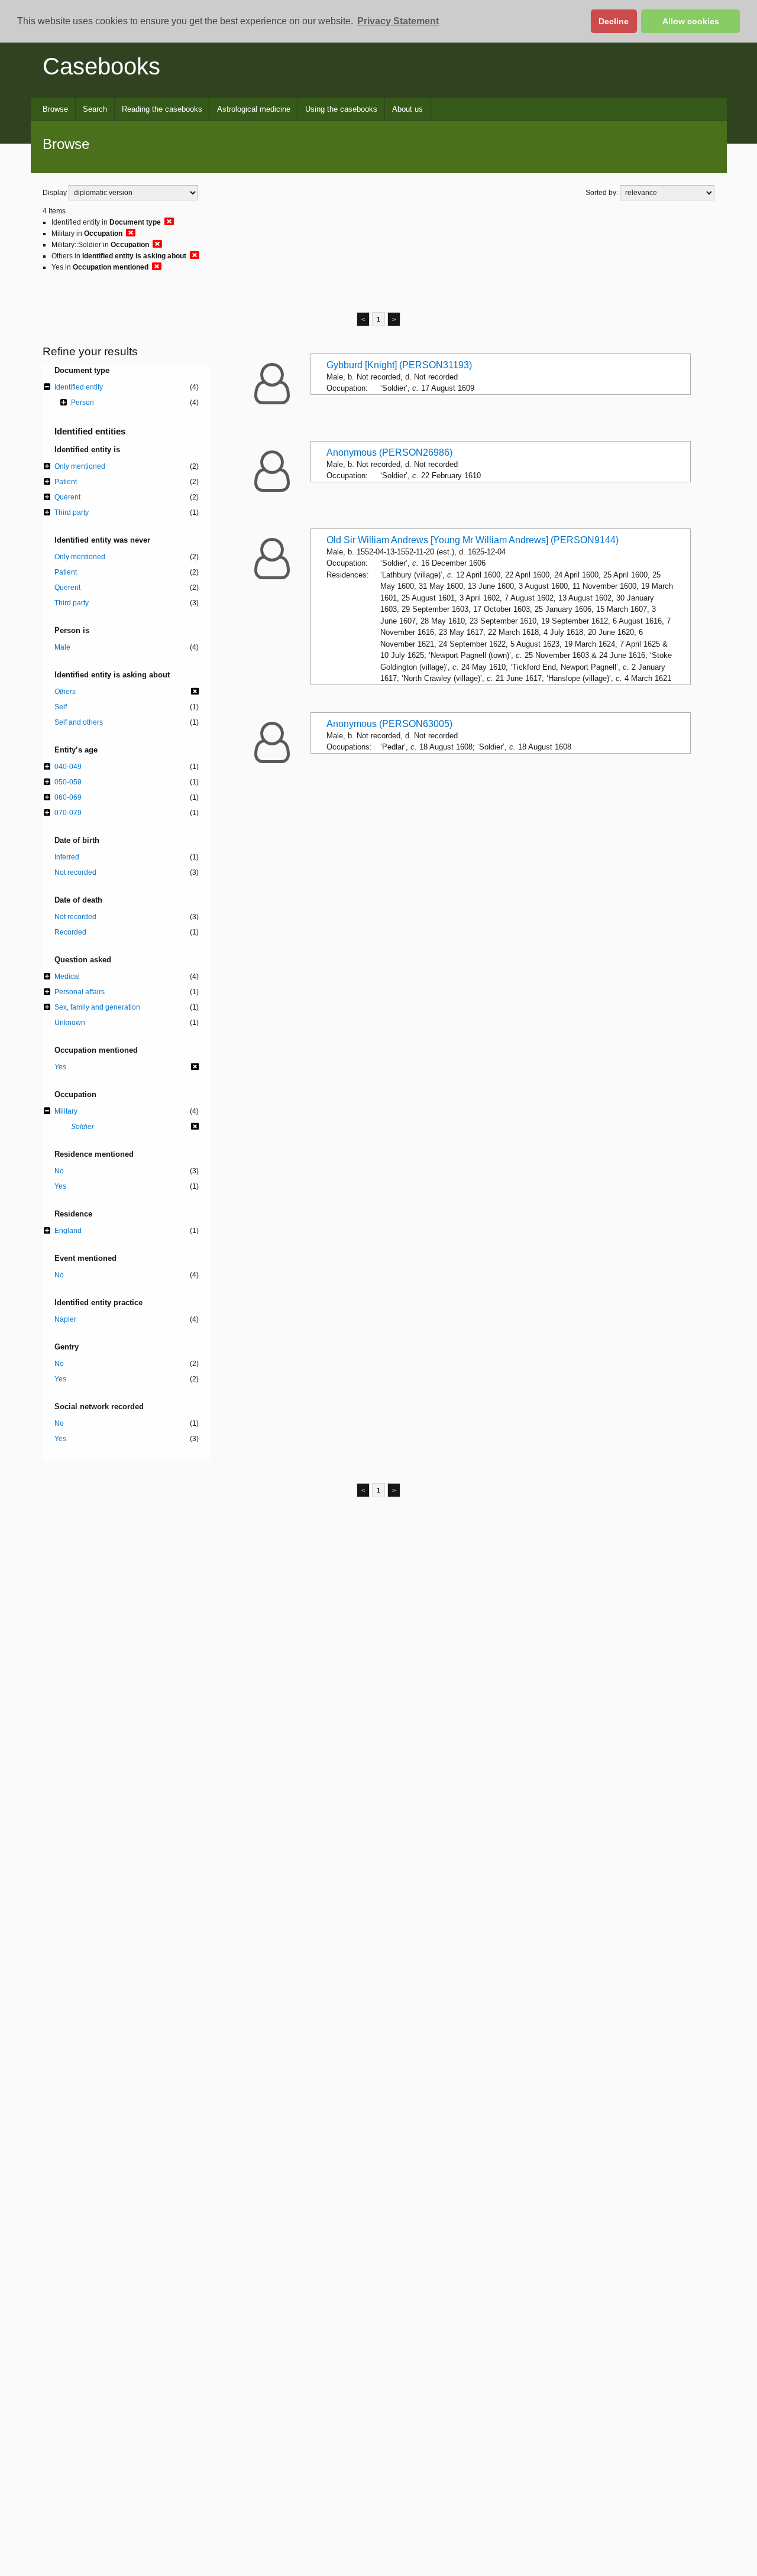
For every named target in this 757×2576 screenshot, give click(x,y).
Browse (55, 109)
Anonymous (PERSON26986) (389, 452)
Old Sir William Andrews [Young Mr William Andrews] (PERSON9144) (473, 540)
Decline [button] (614, 21)
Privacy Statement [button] (398, 21)
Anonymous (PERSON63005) (389, 724)
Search (95, 109)
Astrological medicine (254, 109)
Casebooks (101, 66)
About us (407, 109)
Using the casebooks (341, 109)
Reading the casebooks (162, 109)
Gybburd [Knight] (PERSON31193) (399, 365)
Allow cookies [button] (691, 21)
